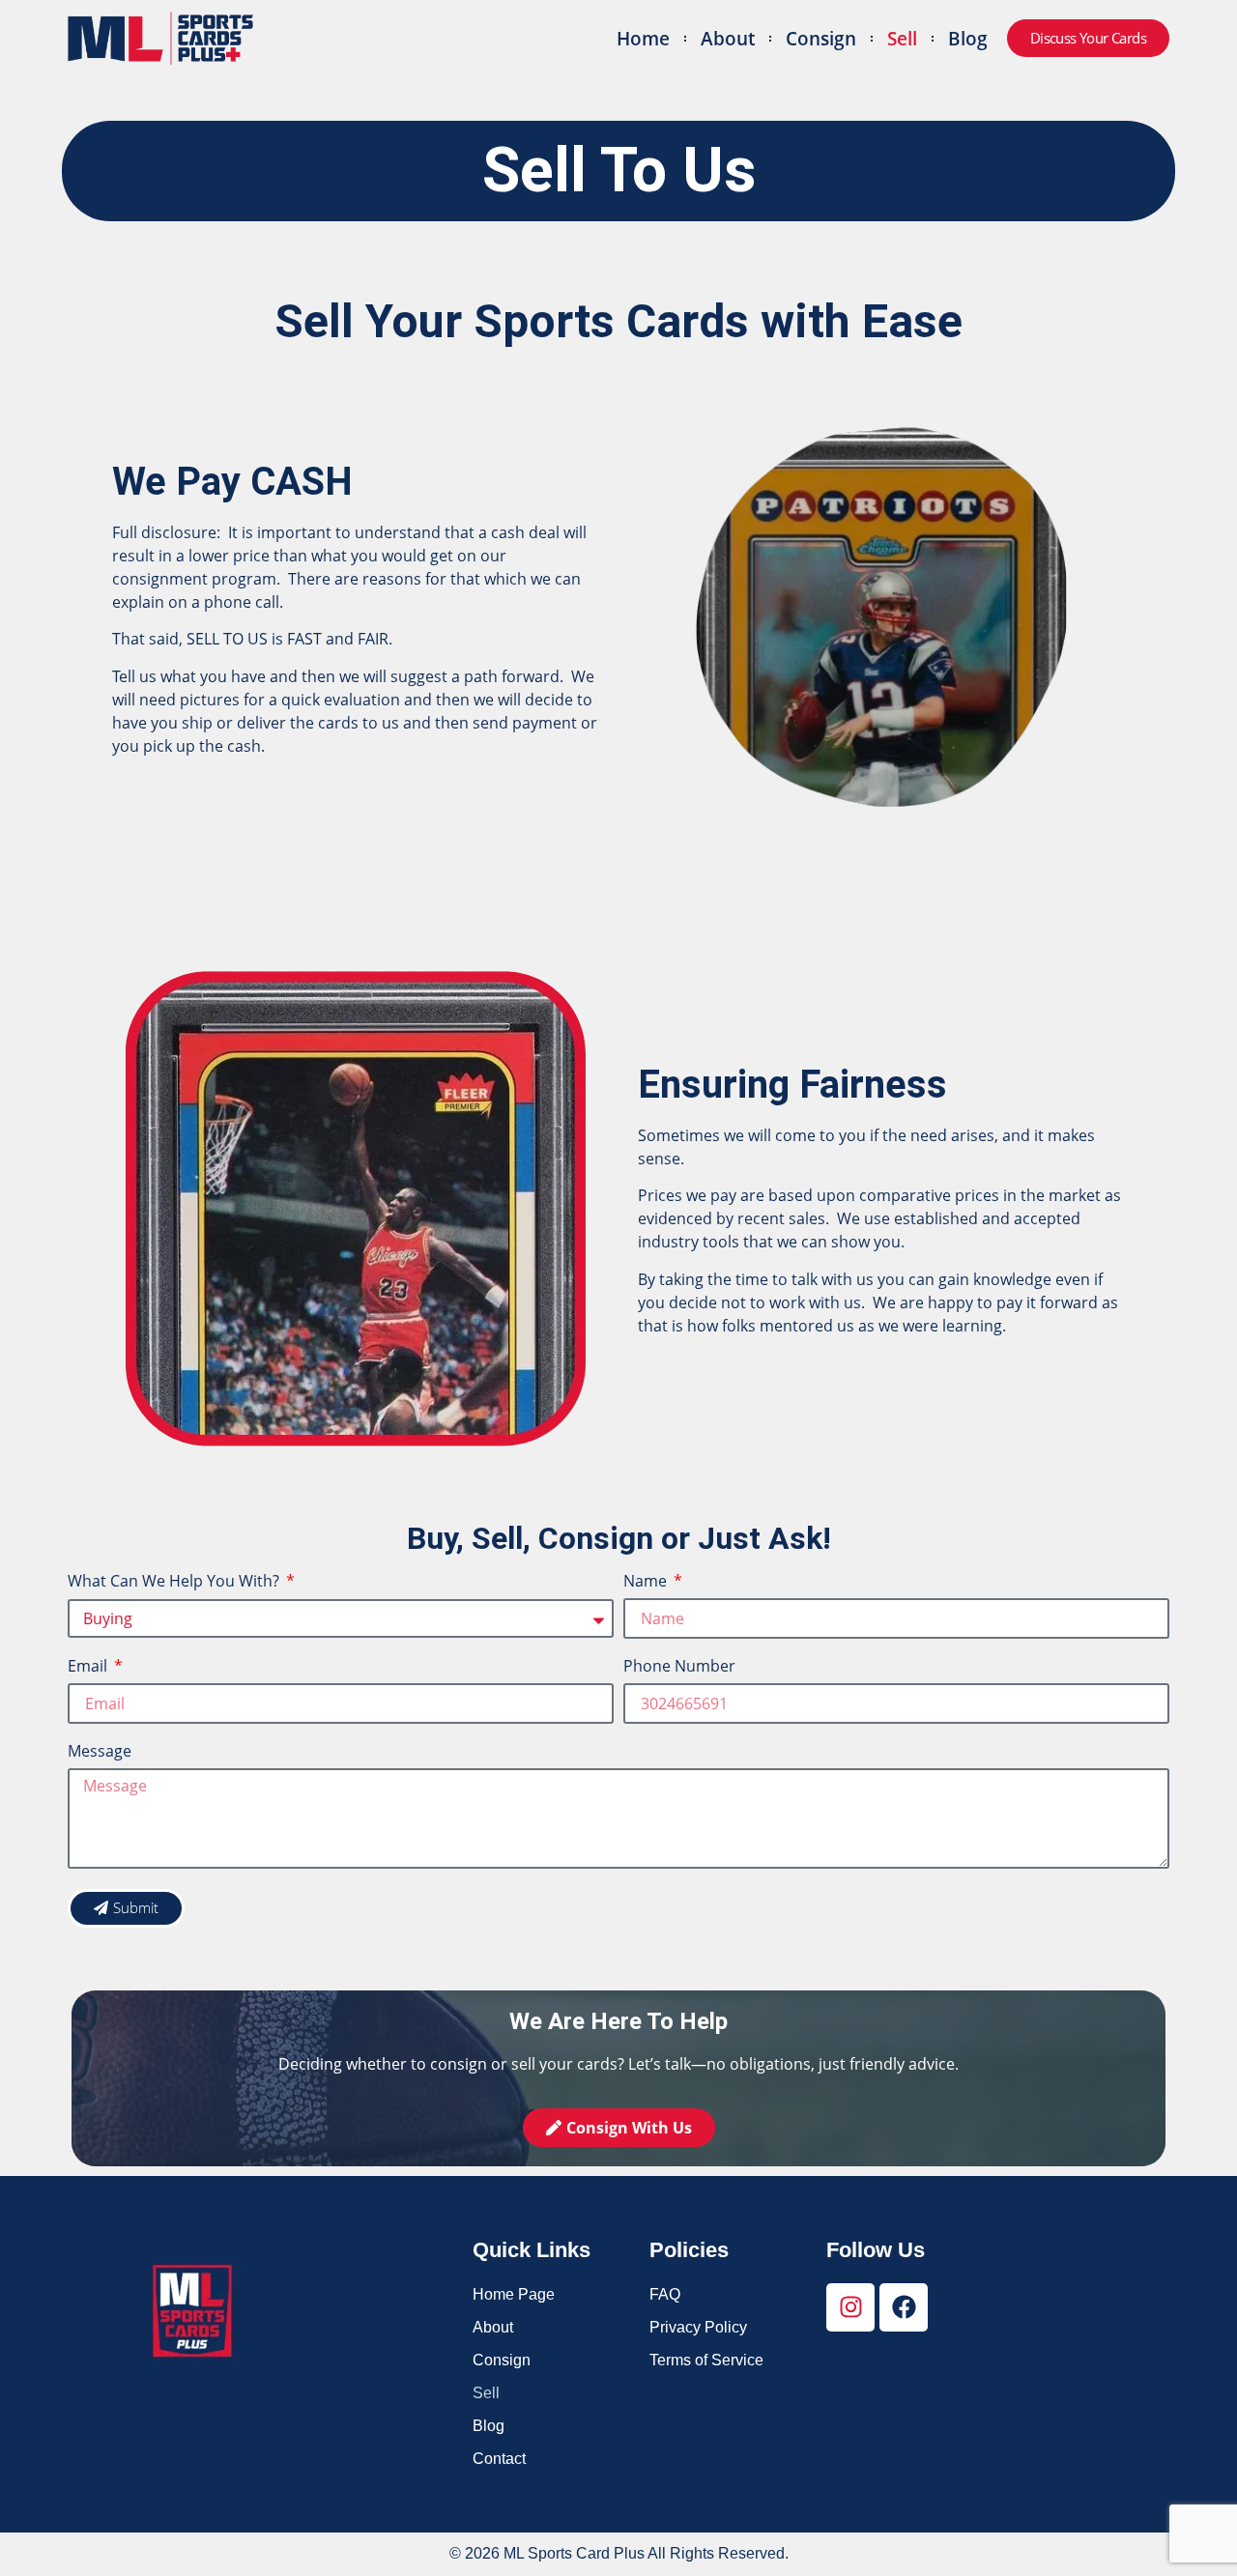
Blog (968, 38)
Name (647, 1582)
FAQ (665, 2294)
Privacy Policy (698, 2327)
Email (89, 1667)
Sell (902, 38)
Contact (499, 2459)
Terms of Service (706, 2360)
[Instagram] (850, 2307)
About (728, 38)
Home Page (514, 2294)
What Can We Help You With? (175, 1582)
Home (643, 38)
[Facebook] (904, 2307)
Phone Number (679, 1667)
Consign (821, 38)
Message (100, 1752)
